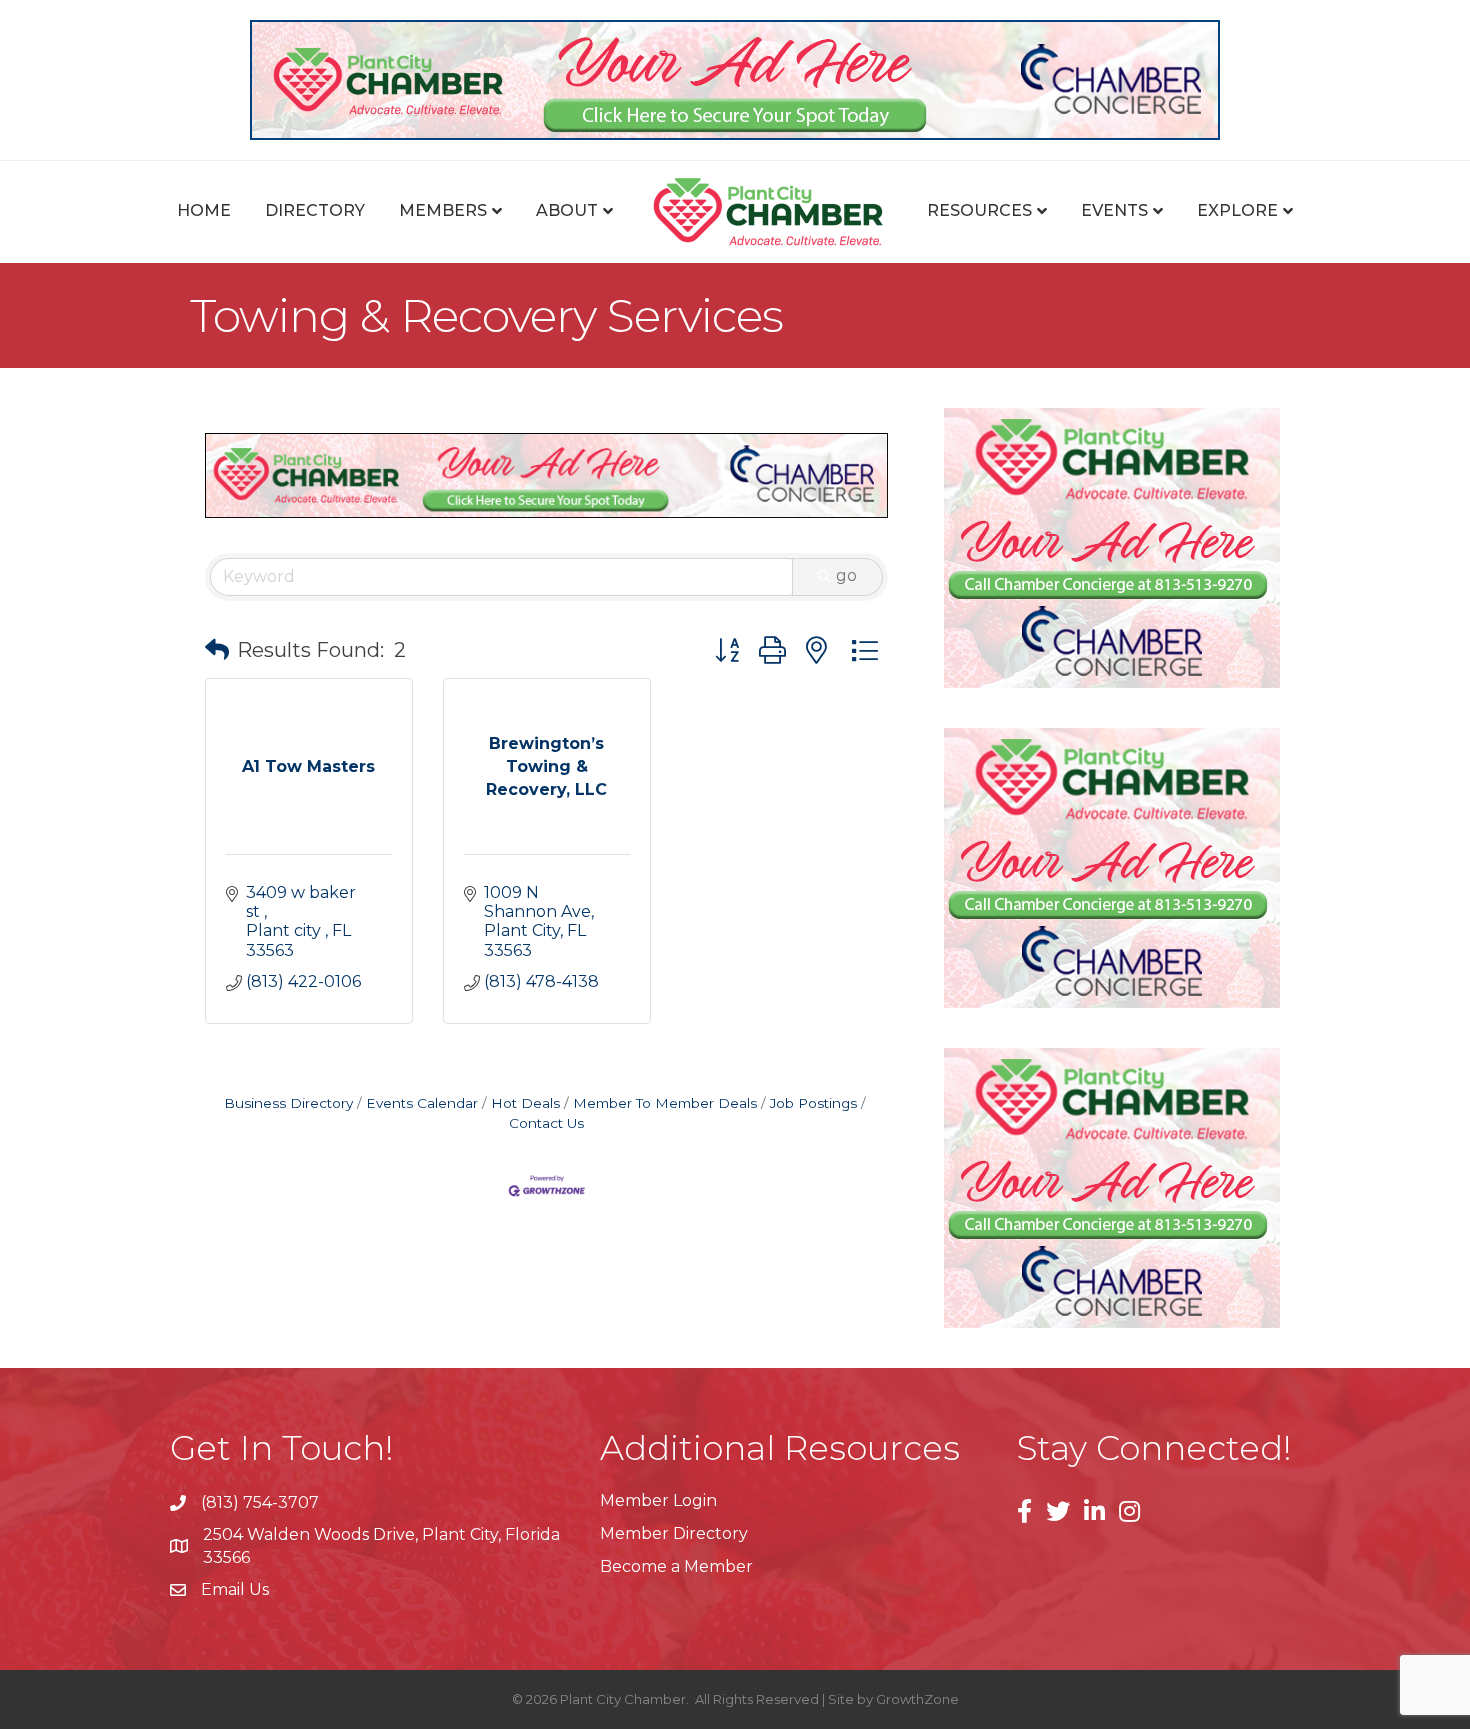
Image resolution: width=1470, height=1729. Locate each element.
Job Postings (813, 1103)
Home (204, 210)
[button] (217, 650)
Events (1114, 210)
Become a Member (676, 1566)
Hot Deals (525, 1103)
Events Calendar (422, 1103)
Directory (315, 210)
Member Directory (674, 1533)
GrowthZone (917, 1699)
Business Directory (288, 1103)
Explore (1237, 210)
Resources (979, 210)
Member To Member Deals (665, 1103)
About (567, 210)
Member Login (658, 1500)
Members (443, 210)
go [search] (846, 575)
